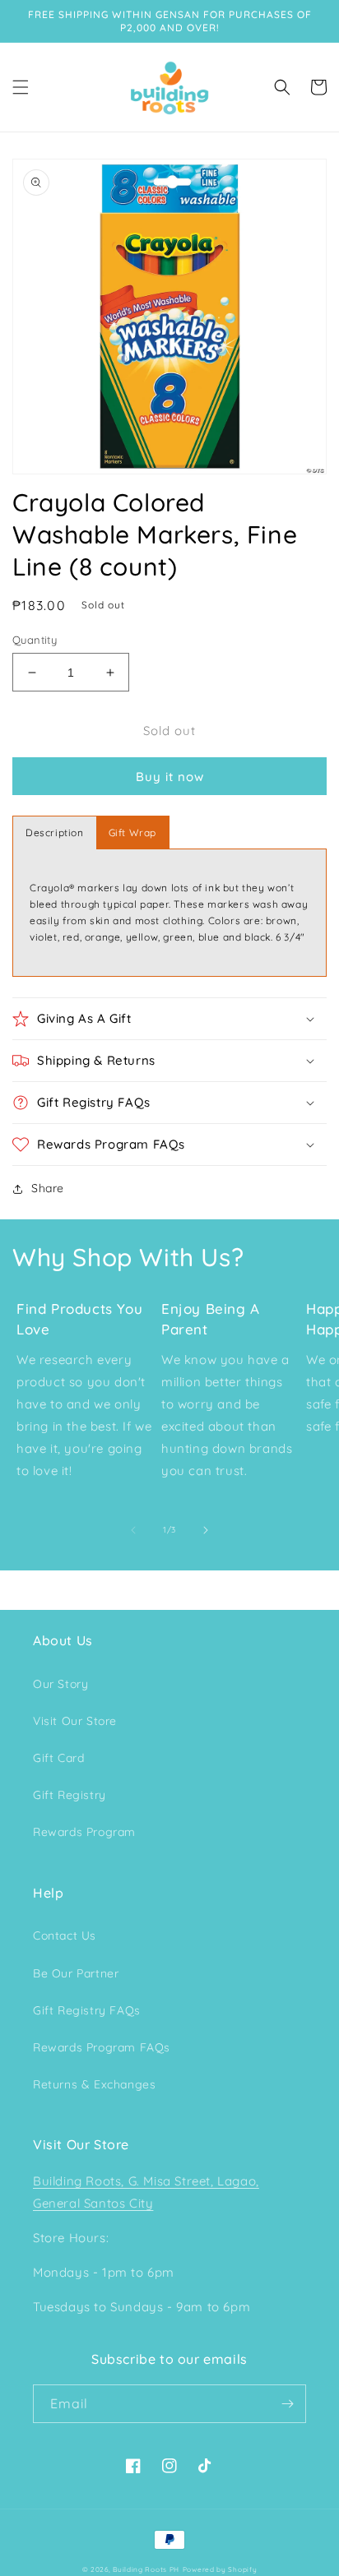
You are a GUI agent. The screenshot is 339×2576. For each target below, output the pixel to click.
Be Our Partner (76, 1973)
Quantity (35, 640)
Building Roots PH (146, 2569)
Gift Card (58, 1758)
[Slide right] (206, 1530)
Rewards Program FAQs (102, 2047)
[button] (21, 87)
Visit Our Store (75, 1721)
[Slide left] (133, 1530)
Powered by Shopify (220, 2569)
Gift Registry (70, 1795)
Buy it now (170, 777)
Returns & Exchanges (94, 2084)
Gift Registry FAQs (87, 2010)
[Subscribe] (287, 2404)
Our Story (60, 1684)
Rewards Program (84, 1832)
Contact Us (65, 1935)
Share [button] (48, 1188)
